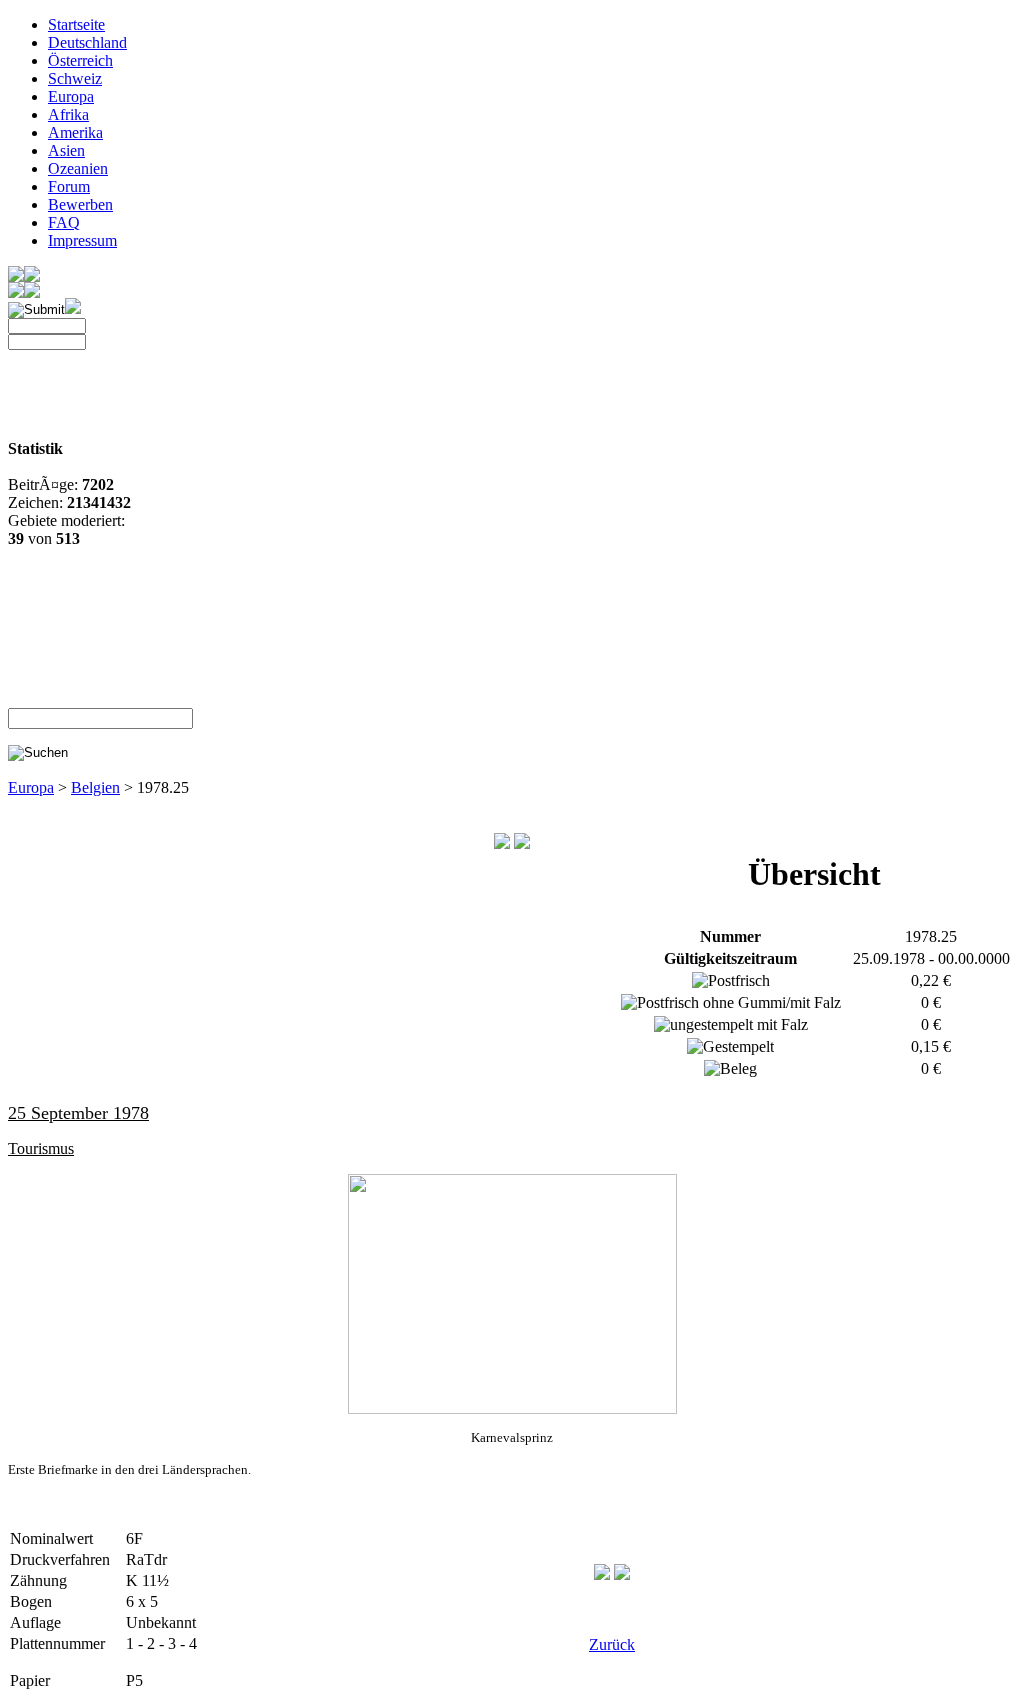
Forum (69, 186)
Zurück (612, 1644)
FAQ (64, 222)
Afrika (68, 114)
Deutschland (87, 42)
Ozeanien (78, 168)
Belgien (95, 787)
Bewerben (80, 204)
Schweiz (75, 78)
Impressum (82, 240)
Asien (66, 150)
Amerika (75, 132)
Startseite (76, 24)
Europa (71, 96)
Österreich (80, 60)
